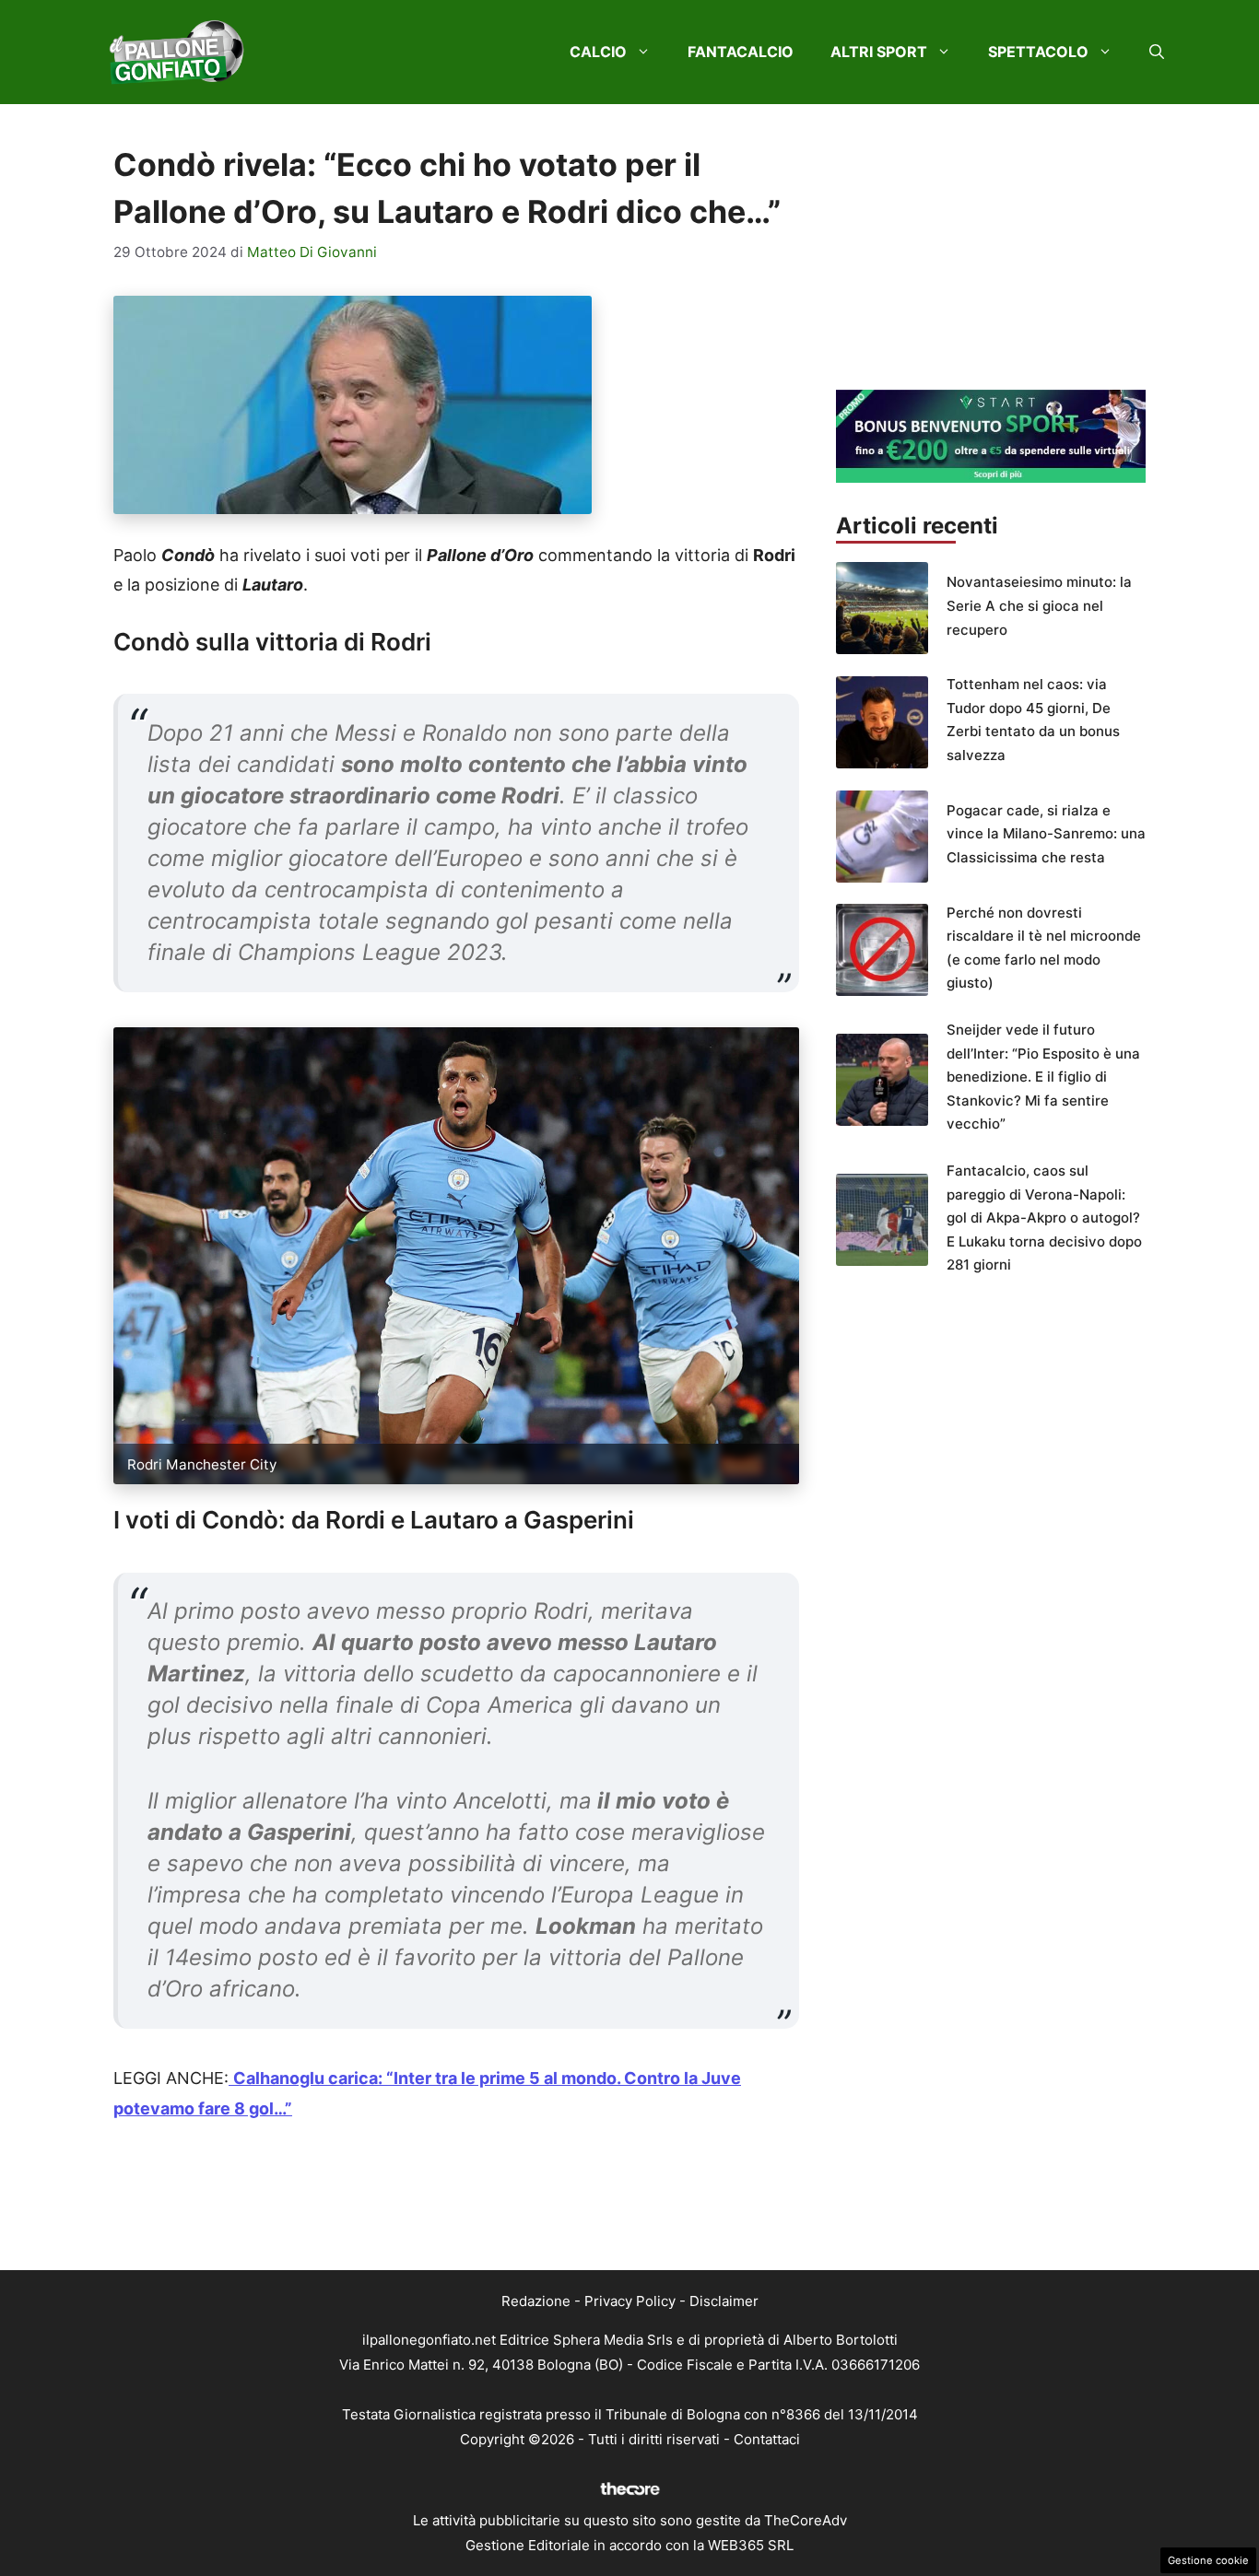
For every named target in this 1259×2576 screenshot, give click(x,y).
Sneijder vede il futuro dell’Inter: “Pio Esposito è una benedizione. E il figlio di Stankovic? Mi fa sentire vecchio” (1043, 1077)
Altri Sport (879, 52)
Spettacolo (1038, 52)
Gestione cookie (1208, 2560)
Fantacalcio (741, 52)
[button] (1157, 52)
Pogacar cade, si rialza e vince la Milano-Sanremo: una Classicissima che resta (1046, 834)
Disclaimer (724, 2301)
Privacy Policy (630, 2301)
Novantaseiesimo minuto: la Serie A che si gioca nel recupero (1039, 605)
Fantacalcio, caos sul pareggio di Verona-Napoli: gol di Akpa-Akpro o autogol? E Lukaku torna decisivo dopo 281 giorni (1044, 1218)
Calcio (598, 52)
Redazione (536, 2301)
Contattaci (767, 2439)
